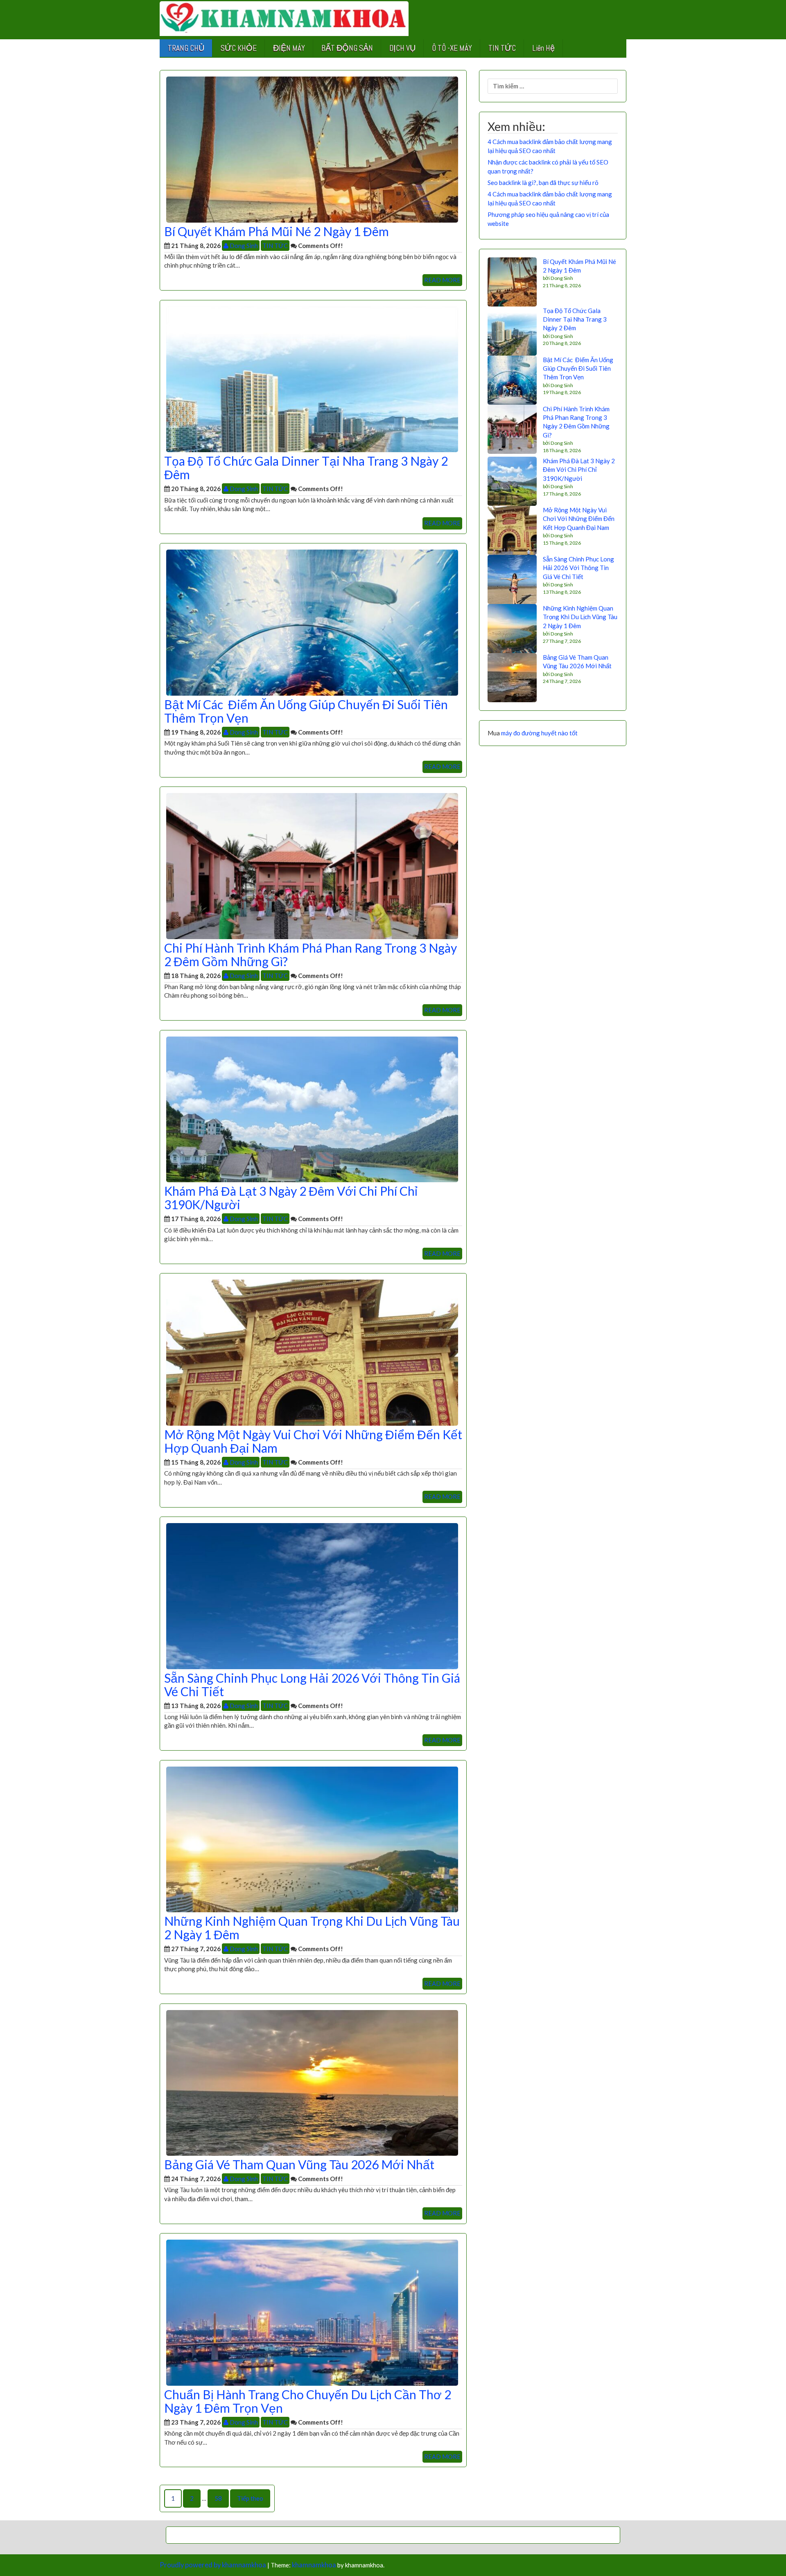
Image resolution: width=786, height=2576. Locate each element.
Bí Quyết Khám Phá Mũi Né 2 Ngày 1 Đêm (277, 231)
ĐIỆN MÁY (289, 48)
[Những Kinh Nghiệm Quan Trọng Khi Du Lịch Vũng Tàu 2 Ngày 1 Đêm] (312, 1839)
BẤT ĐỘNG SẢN (347, 48)
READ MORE (442, 280)
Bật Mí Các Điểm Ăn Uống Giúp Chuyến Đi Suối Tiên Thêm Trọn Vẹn (306, 711)
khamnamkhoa (314, 2565)
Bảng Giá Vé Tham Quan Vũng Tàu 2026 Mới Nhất (299, 2164)
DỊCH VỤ (402, 48)
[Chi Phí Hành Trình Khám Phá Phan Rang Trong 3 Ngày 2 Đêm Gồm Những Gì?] (312, 865)
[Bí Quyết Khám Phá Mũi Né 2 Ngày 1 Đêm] (312, 149)
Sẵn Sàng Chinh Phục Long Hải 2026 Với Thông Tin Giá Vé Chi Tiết (312, 1685)
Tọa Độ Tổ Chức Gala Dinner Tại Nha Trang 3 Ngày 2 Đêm (306, 468)
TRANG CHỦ (186, 48)
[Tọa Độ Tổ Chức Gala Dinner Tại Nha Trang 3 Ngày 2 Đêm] (312, 379)
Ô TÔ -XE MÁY (452, 48)
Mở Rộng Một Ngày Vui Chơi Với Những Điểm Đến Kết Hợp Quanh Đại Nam (313, 1441)
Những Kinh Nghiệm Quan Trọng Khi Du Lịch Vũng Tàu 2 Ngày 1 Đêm (312, 1928)
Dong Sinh (243, 246)
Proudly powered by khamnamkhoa (213, 2565)
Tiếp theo (250, 2498)
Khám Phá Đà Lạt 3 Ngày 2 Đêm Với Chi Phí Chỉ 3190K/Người (291, 1198)
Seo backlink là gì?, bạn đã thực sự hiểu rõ (543, 183)
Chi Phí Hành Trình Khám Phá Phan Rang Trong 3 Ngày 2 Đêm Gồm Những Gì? (311, 954)
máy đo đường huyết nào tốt (539, 733)
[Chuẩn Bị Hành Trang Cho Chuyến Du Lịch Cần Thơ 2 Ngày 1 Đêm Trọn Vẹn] (312, 2312)
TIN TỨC (502, 48)
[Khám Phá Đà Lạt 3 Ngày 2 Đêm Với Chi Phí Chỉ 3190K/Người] (312, 1109)
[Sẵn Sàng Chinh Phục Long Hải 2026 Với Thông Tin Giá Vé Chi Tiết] (312, 1595)
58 (218, 2498)
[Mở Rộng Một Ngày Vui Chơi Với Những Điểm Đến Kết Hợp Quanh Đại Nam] (312, 1352)
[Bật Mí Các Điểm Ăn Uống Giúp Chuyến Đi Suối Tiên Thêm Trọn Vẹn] (312, 622)
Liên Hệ (543, 48)
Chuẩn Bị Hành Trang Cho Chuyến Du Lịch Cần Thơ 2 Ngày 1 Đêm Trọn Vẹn (308, 2401)
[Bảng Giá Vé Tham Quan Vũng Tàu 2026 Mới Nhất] (312, 2082)
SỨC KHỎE (239, 48)
